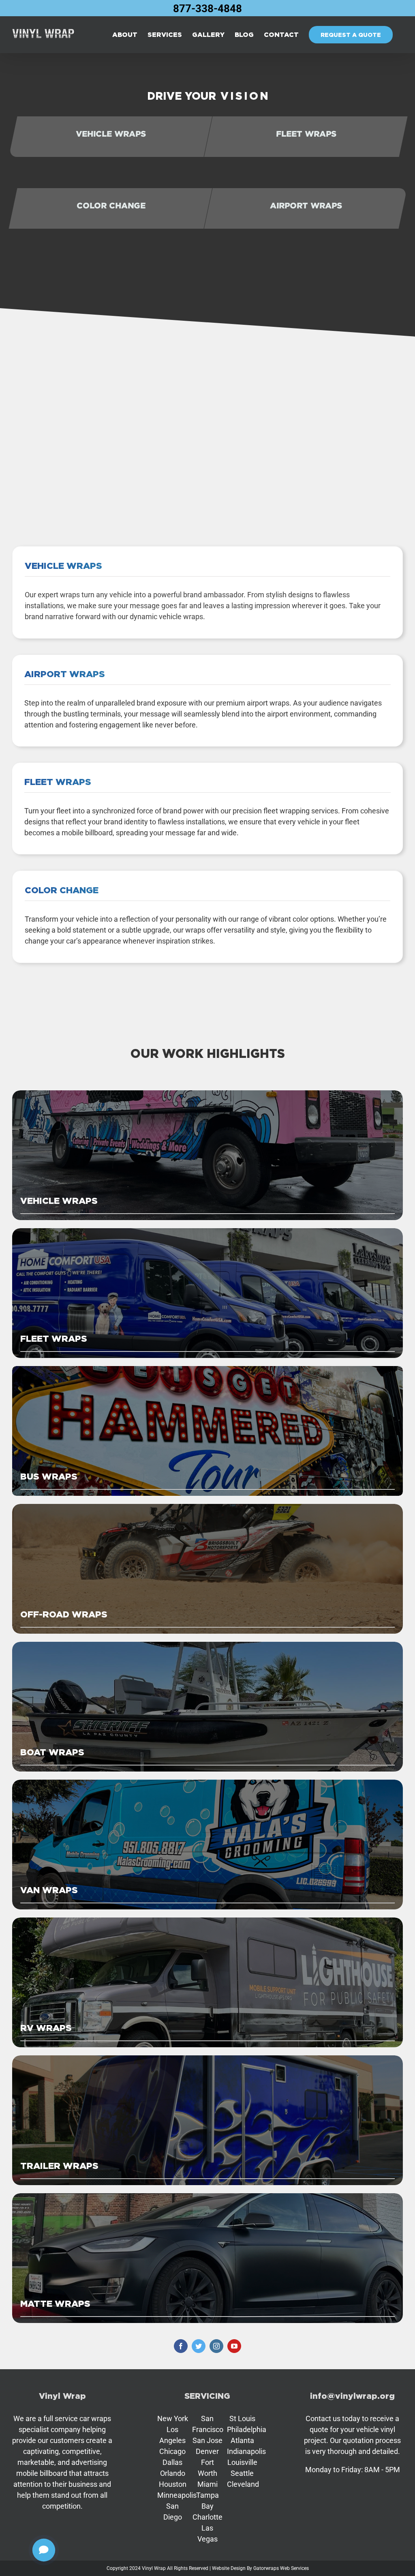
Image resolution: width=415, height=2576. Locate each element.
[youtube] (234, 2346)
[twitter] (199, 2346)
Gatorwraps (266, 2568)
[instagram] (216, 2346)
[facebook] (181, 2346)
